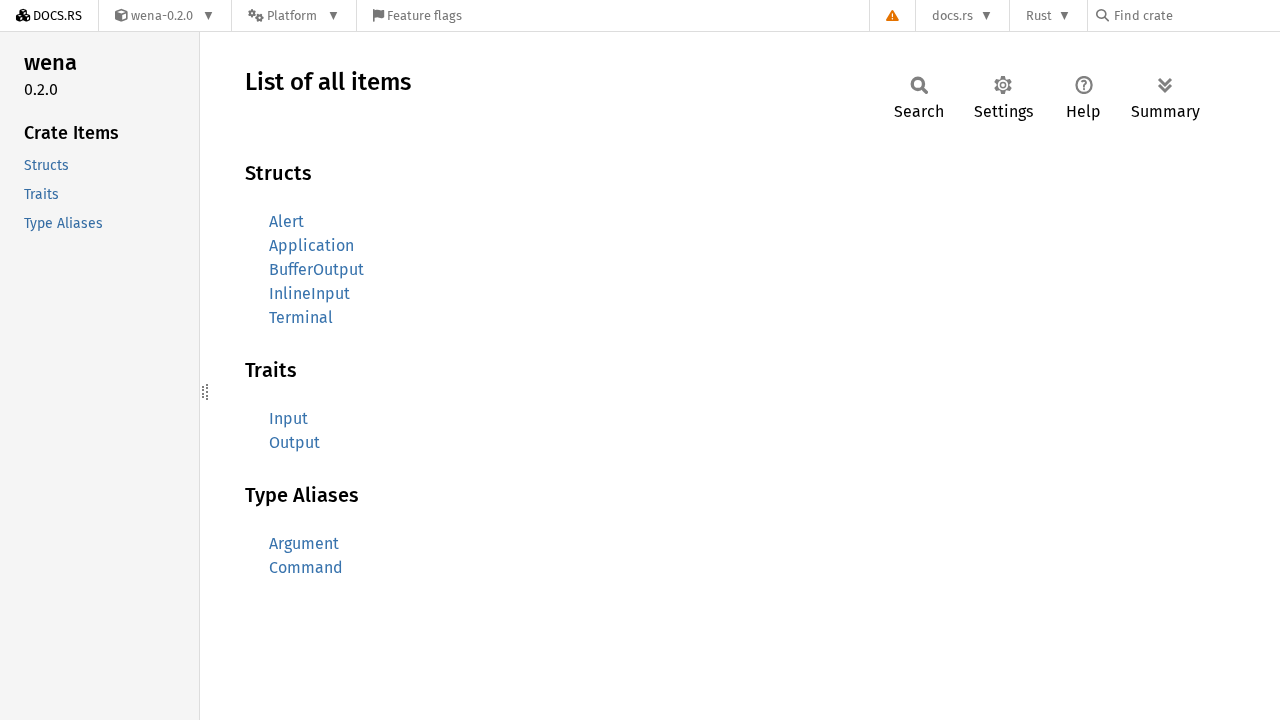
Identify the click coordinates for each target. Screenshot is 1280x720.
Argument (304, 543)
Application (311, 245)
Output (294, 442)
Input (288, 418)
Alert (286, 221)
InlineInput (309, 293)
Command (306, 567)
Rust (1039, 15)
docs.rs (952, 15)
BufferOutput (316, 269)
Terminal (301, 317)
